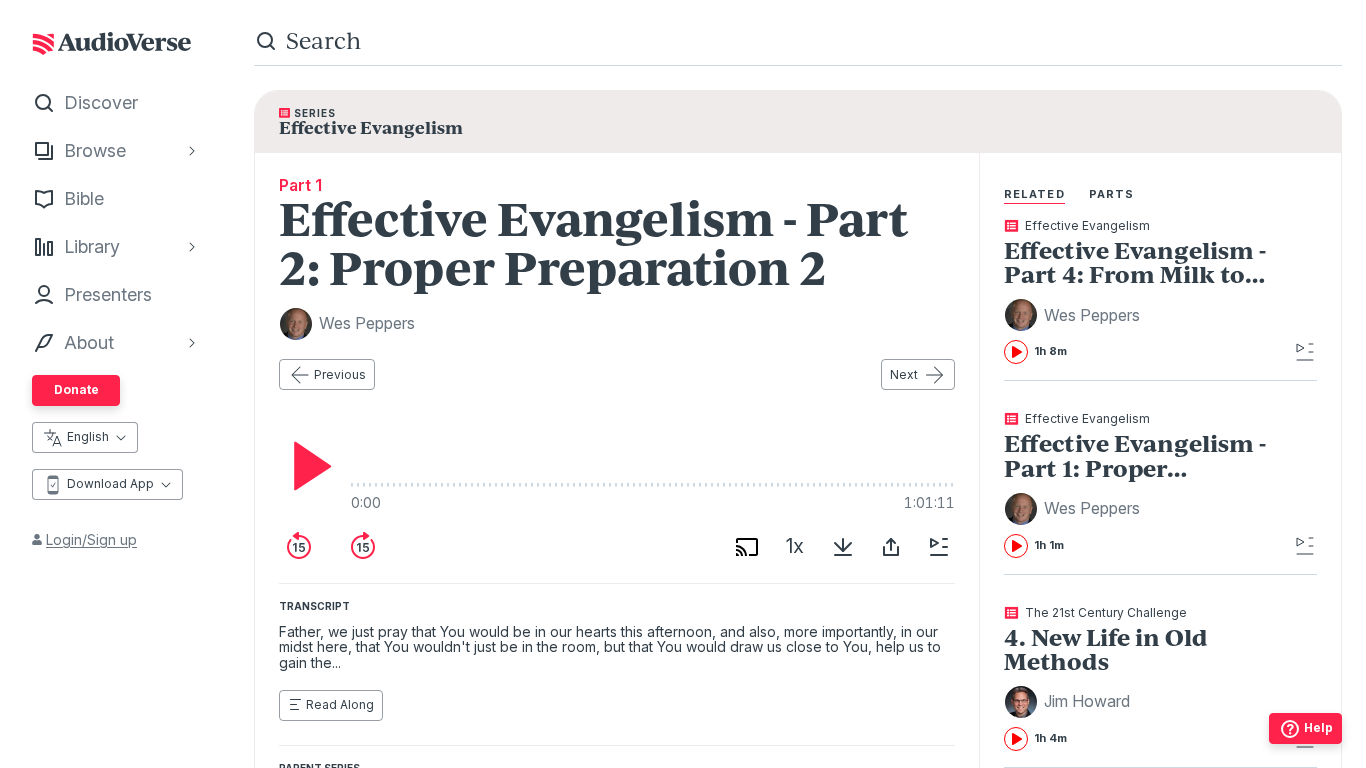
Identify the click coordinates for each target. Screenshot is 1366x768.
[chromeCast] (747, 547)
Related (1034, 194)
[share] (891, 547)
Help (1318, 727)
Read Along (340, 704)
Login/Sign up (91, 539)
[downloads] (843, 547)
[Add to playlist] (939, 547)
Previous (340, 374)
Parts (1112, 194)
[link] (1146, 292)
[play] (307, 466)
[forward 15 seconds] (363, 547)
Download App (110, 483)
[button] (1075, 315)
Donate (76, 389)
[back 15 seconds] (299, 547)
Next (904, 374)
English (88, 436)
